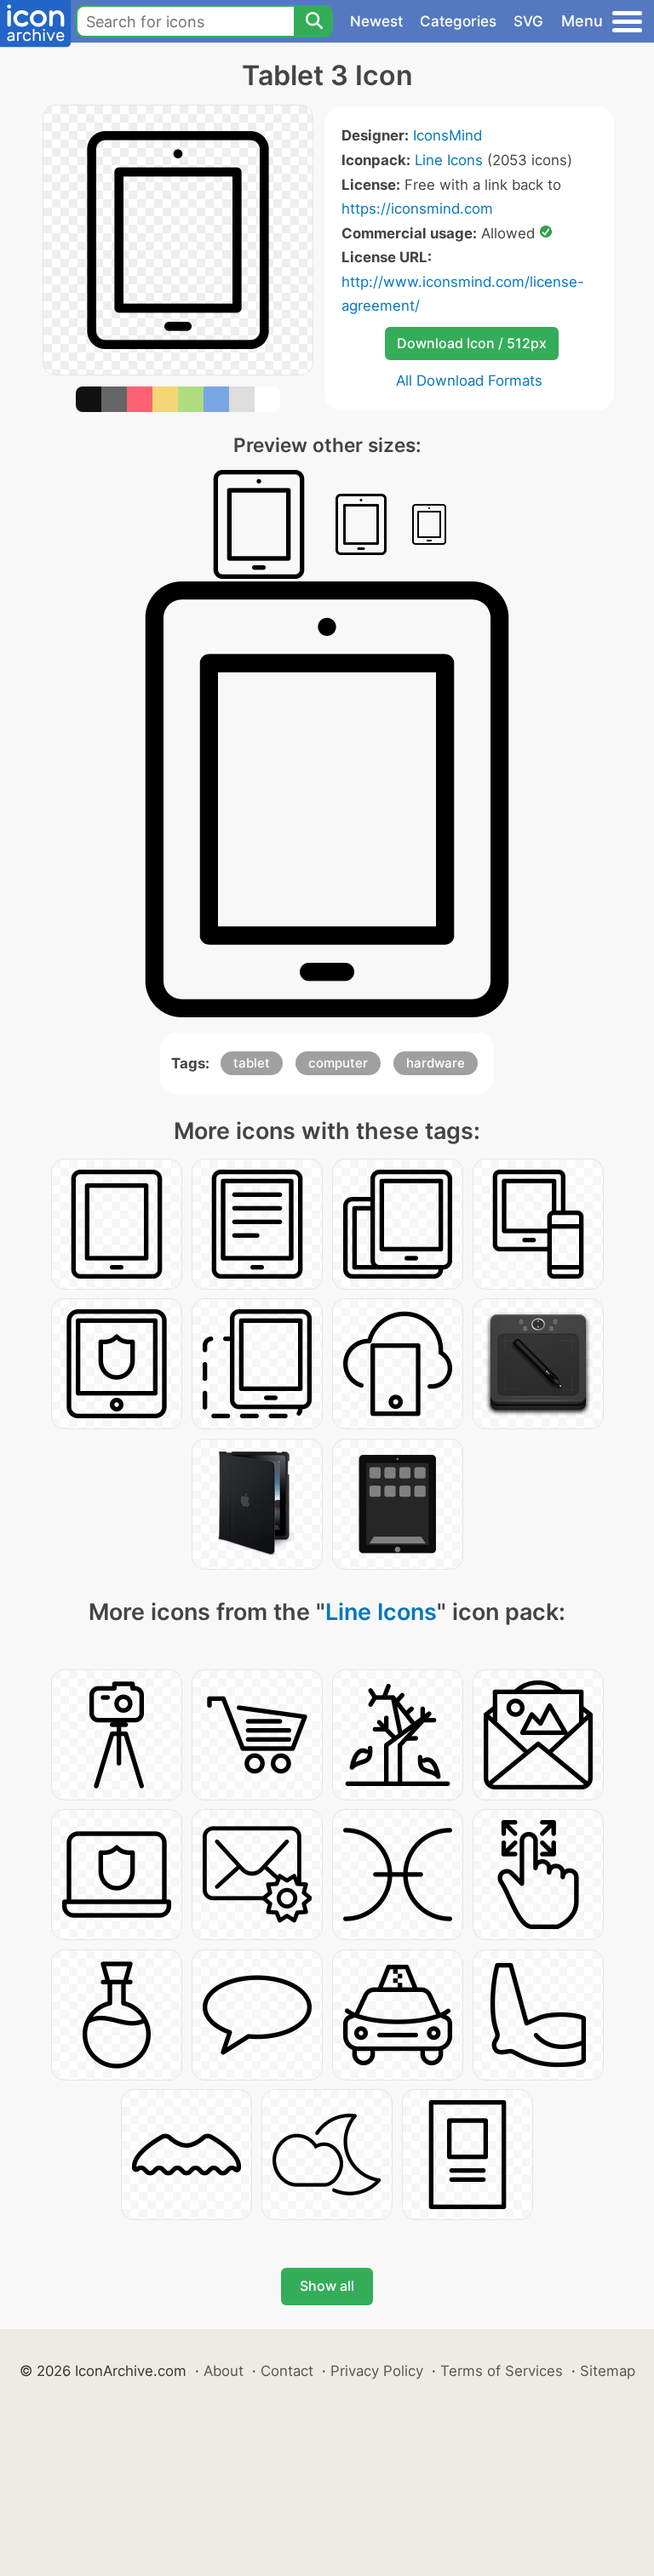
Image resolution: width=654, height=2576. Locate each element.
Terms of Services (502, 2371)
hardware (436, 1063)
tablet (252, 1063)
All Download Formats (469, 381)
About (224, 2371)
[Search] (313, 21)
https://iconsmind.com (417, 209)
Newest (376, 21)
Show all (327, 2286)
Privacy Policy (377, 2371)
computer (338, 1063)
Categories (458, 21)
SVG (528, 21)
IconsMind (447, 135)
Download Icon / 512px (472, 343)
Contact (287, 2371)
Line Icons (449, 160)
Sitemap (608, 2371)
